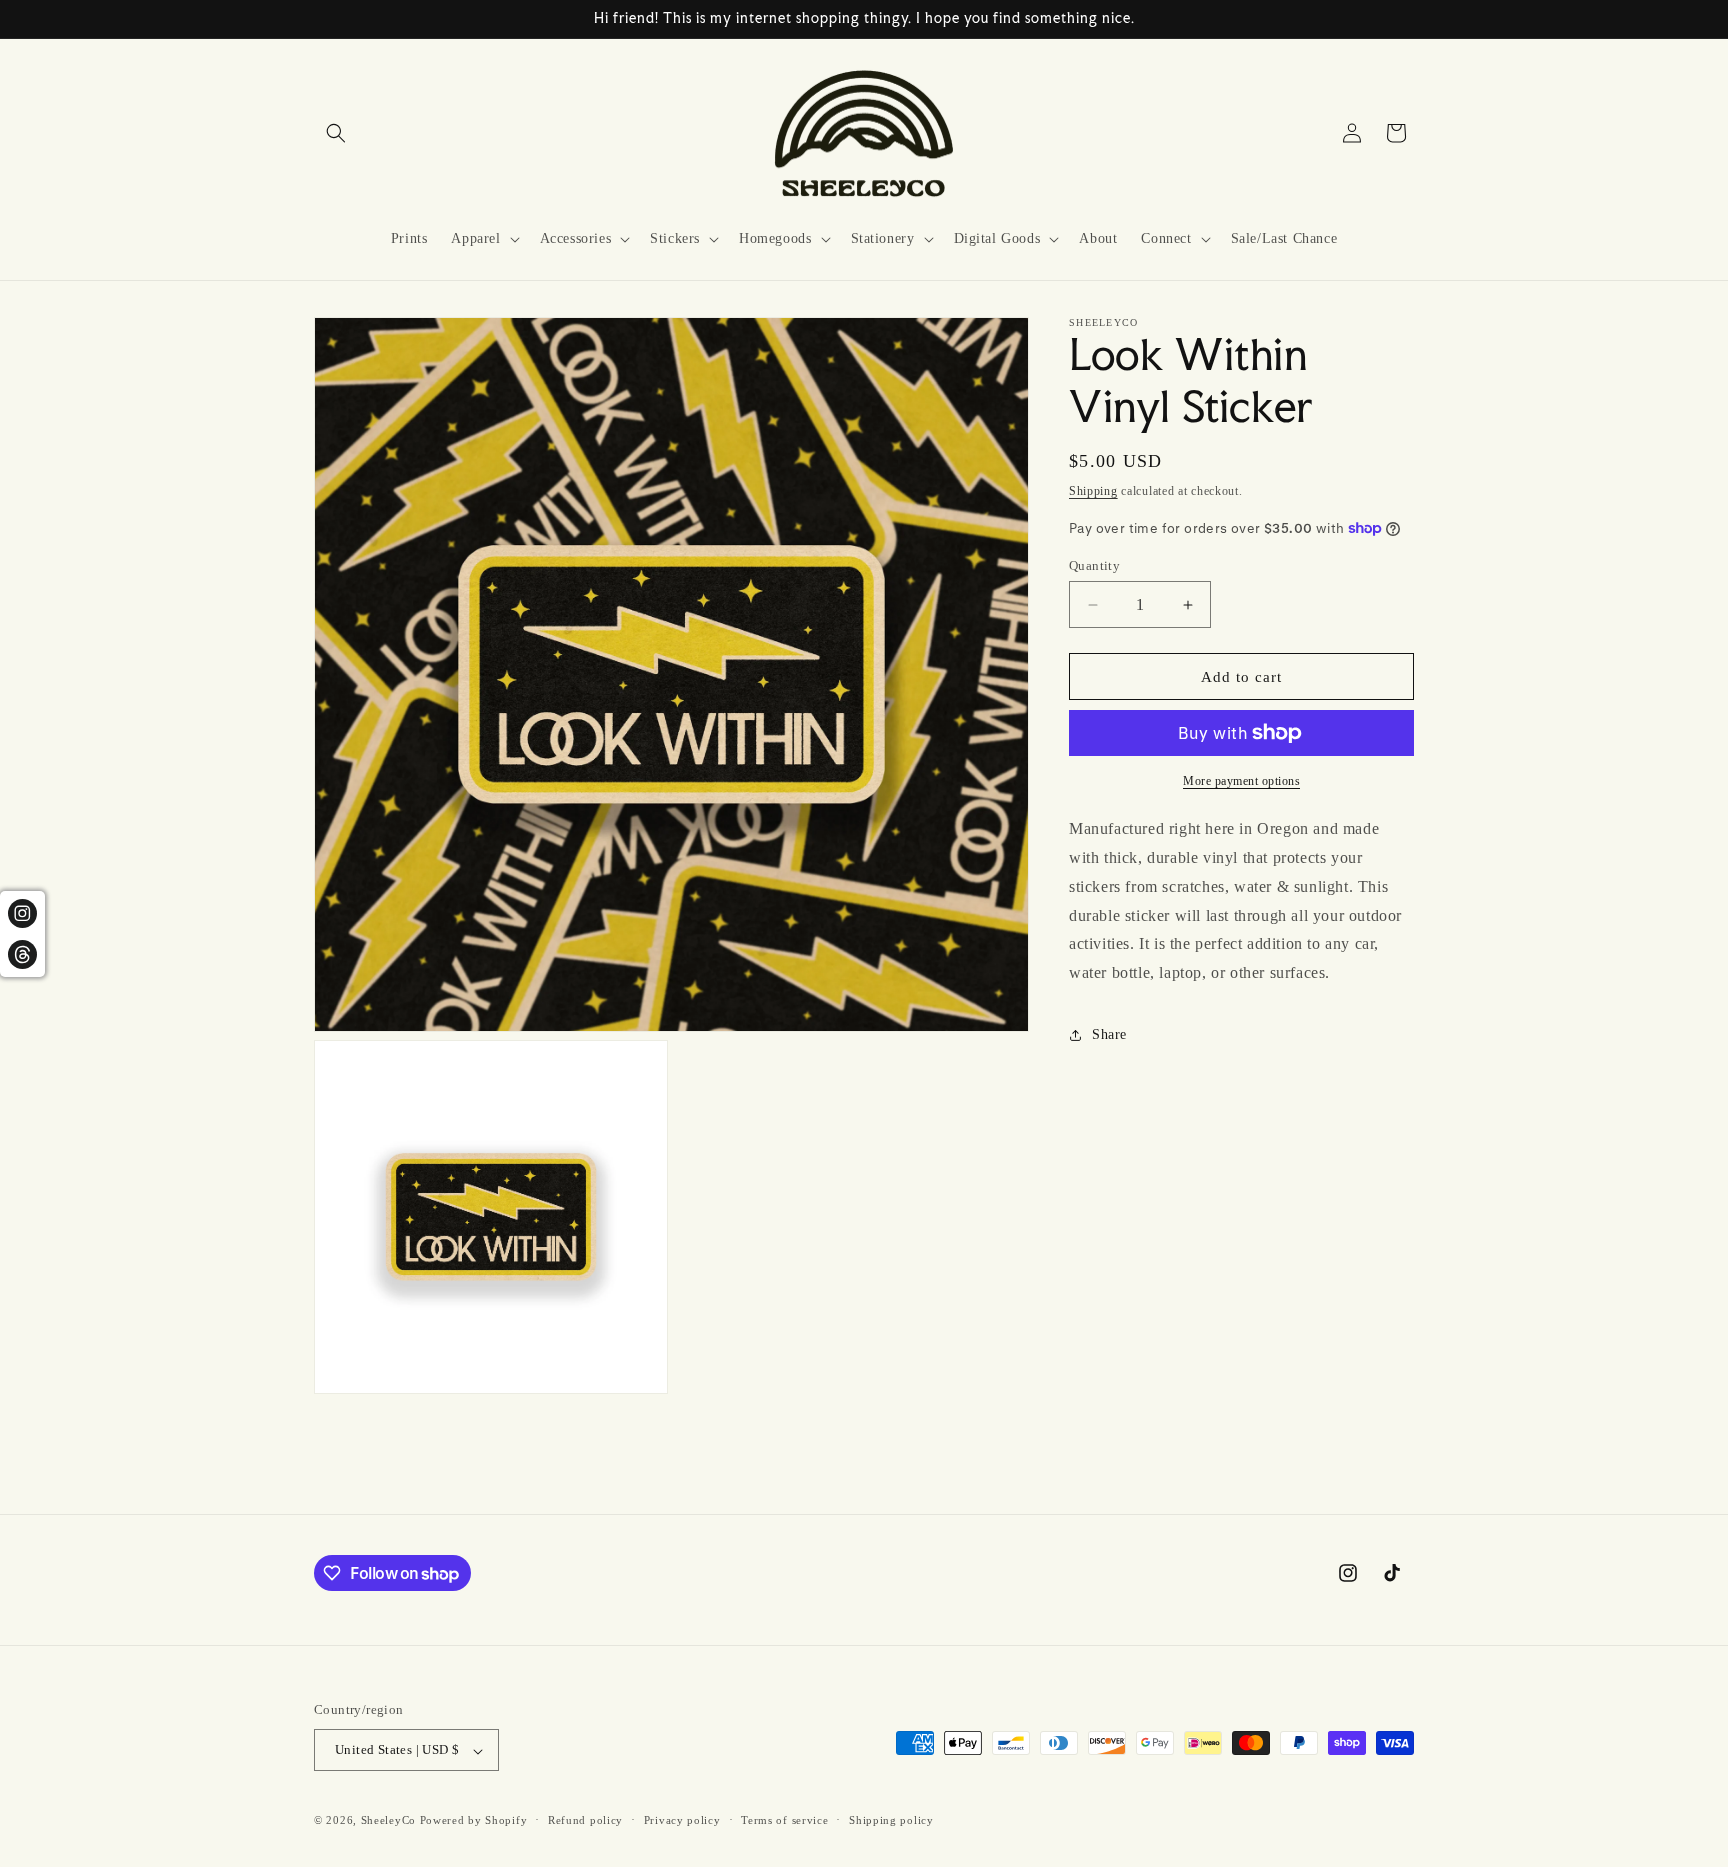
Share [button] (1109, 1034)
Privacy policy (682, 1820)
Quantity (1094, 565)
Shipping (1093, 491)
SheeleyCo (388, 1821)
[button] (336, 133)
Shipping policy (891, 1820)
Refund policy (585, 1820)
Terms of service (784, 1820)
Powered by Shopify (474, 1821)
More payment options (1241, 781)
